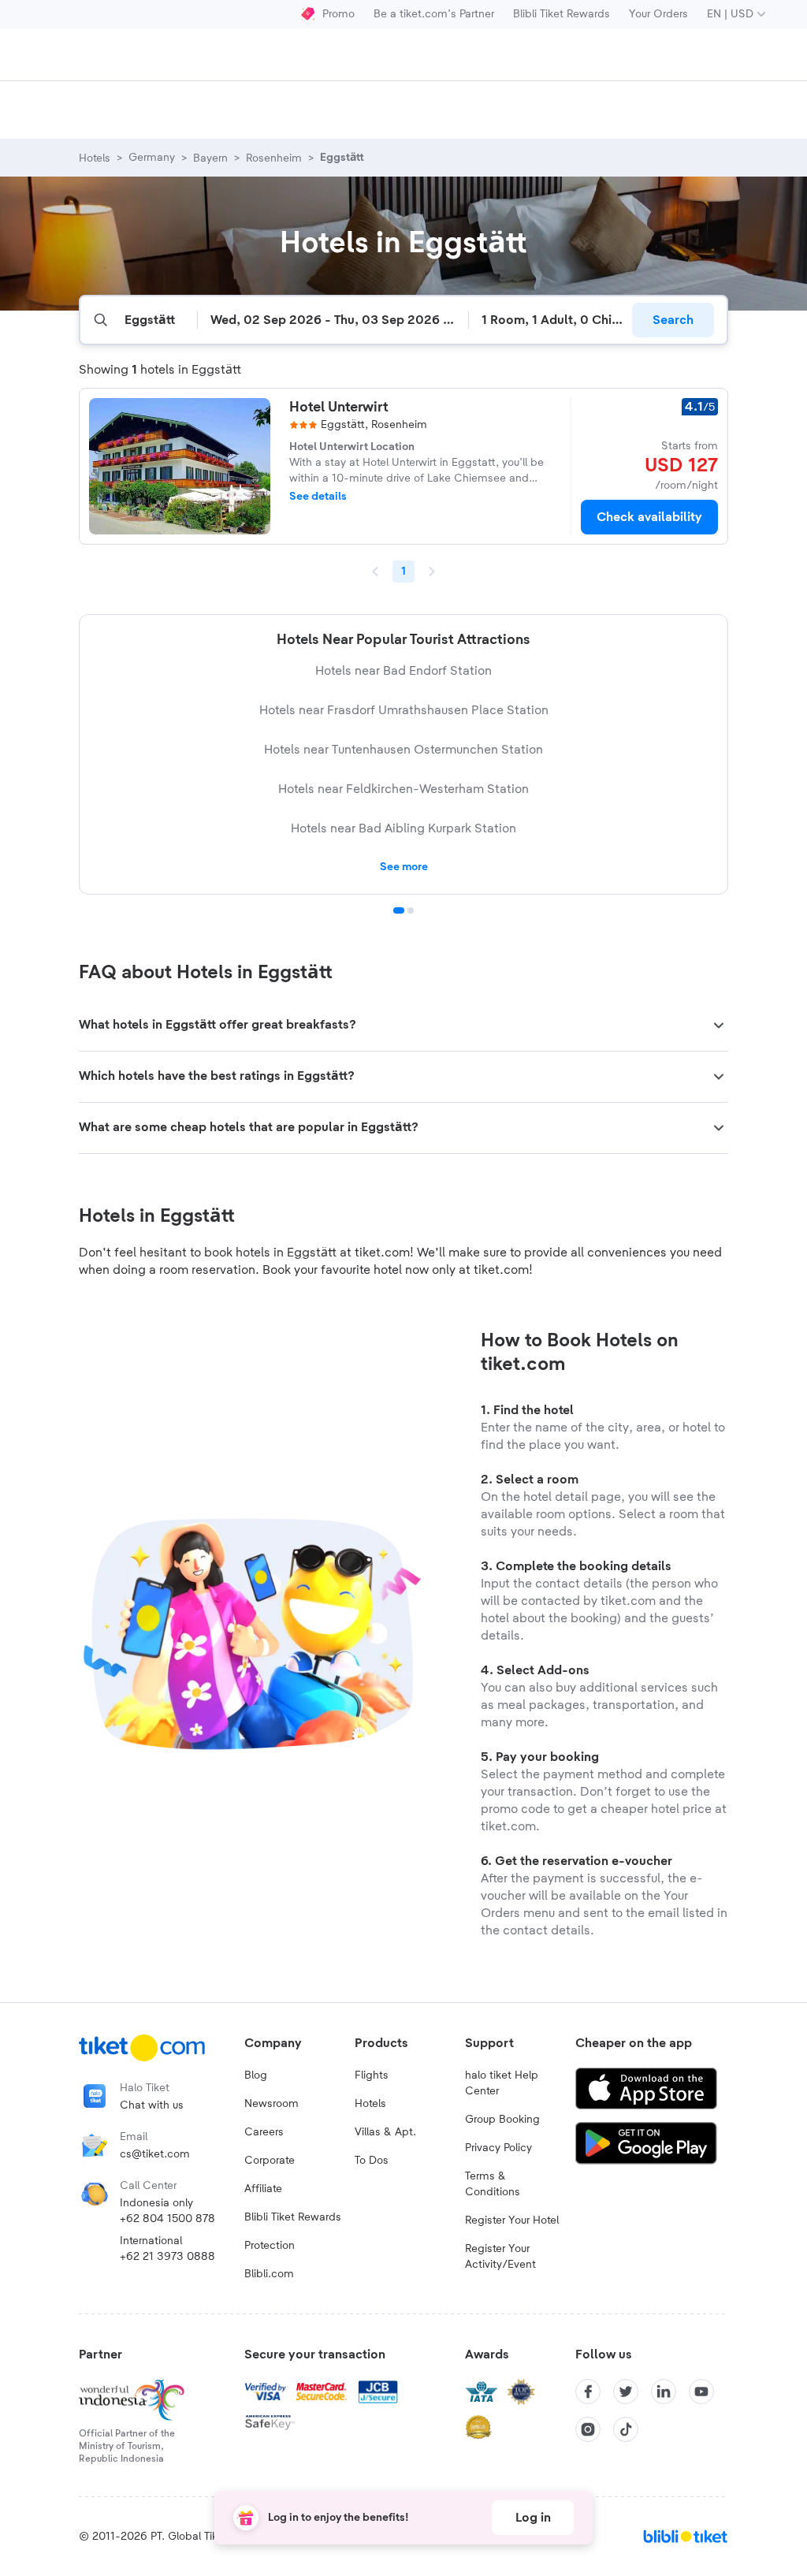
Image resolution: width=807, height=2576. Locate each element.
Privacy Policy (498, 2148)
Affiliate (263, 2189)
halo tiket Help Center (502, 2083)
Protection (270, 2246)
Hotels (370, 2104)
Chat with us (152, 2105)
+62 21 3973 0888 (167, 2257)
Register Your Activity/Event (500, 2257)
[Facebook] (588, 2392)
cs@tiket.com (155, 2154)
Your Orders (658, 14)
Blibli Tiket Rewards (562, 14)
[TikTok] (626, 2429)
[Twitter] (626, 2392)
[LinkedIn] (664, 2392)
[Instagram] (588, 2429)
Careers (264, 2132)
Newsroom (271, 2104)
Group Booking (502, 2120)
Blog (256, 2075)
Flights (372, 2075)
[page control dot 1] (399, 910)
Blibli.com (269, 2274)
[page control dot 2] (411, 910)
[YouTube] (701, 2392)
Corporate (270, 2161)
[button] (403, 1026)
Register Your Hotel (512, 2220)
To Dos (372, 2161)
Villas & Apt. (385, 2132)
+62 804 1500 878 (167, 2219)
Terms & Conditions (493, 2184)
